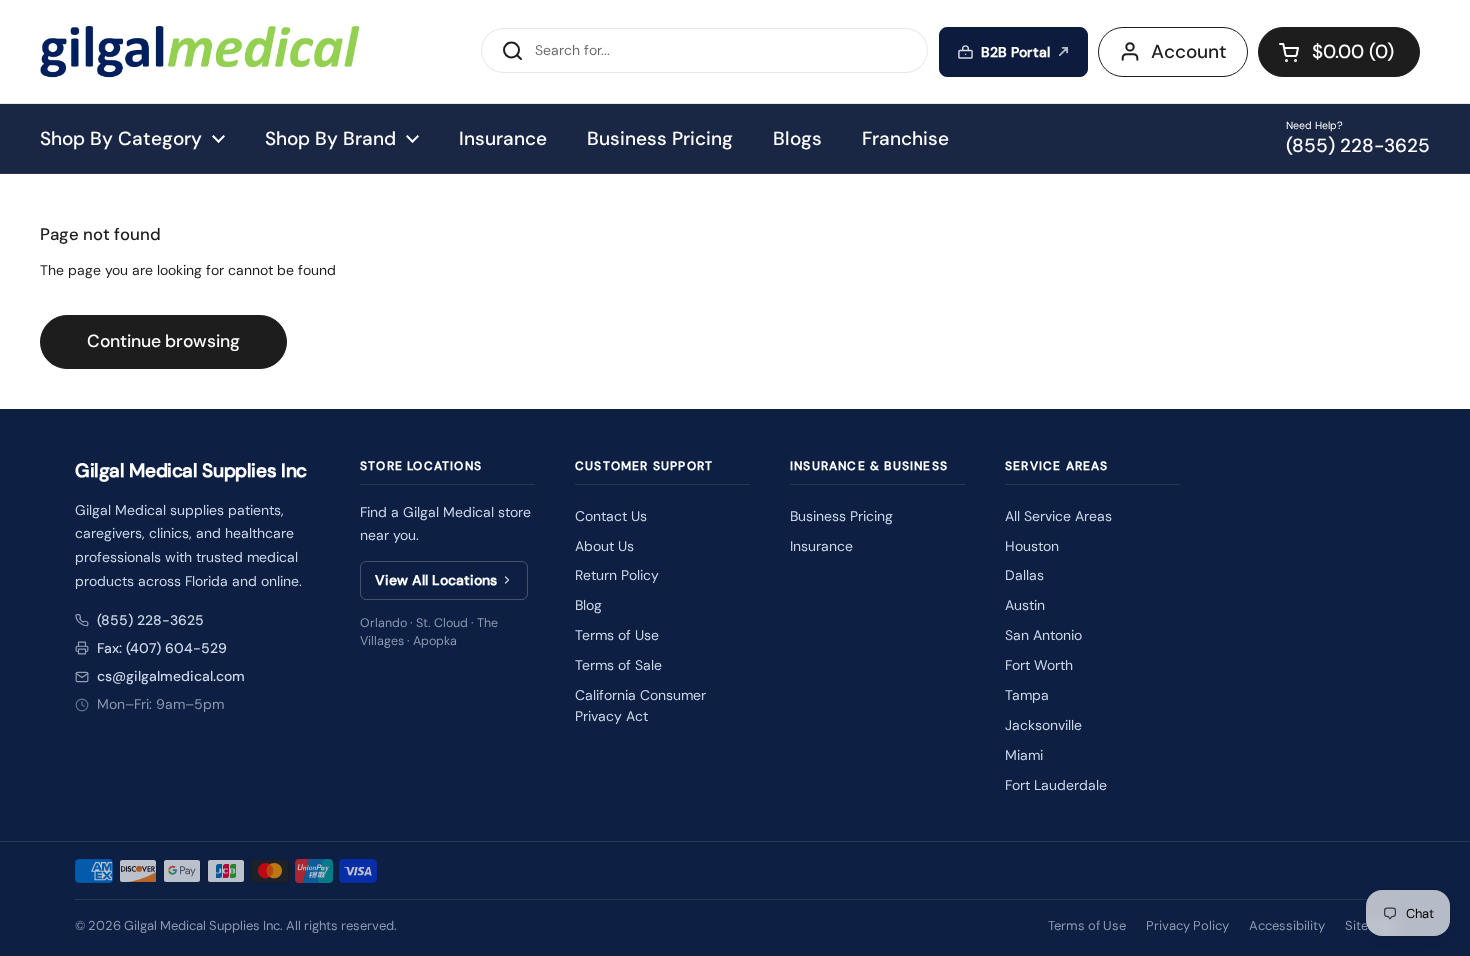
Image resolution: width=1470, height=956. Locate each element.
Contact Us (611, 516)
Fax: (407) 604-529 (162, 648)
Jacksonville (1043, 725)
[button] (1339, 52)
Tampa (1027, 695)
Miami (1024, 755)
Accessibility (1287, 925)
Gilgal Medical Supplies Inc (202, 925)
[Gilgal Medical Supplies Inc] (200, 51)
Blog (588, 605)
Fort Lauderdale (1056, 785)
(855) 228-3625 (150, 620)
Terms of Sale (618, 665)
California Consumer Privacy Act (640, 705)
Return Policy (617, 575)
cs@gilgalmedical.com (171, 676)
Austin (1025, 605)
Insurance (821, 546)
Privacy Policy (1187, 925)
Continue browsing (163, 341)
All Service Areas (1058, 516)
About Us (604, 546)
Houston (1032, 546)
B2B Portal (1015, 52)
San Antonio (1043, 635)
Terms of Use (617, 635)
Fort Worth (1039, 665)
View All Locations (436, 580)
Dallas (1024, 575)
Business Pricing (841, 516)
